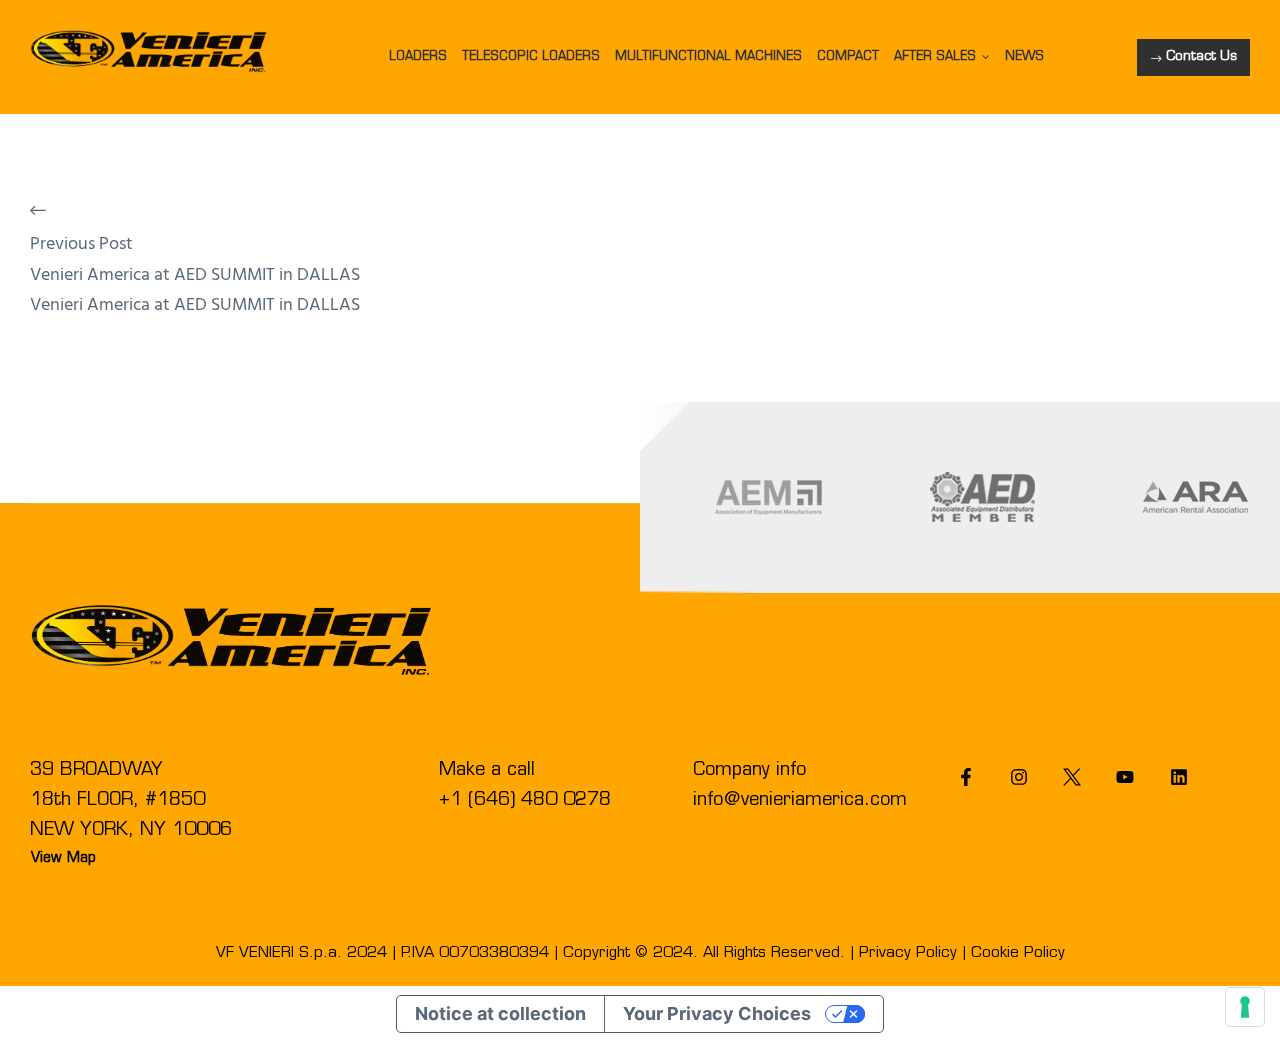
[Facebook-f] (965, 777)
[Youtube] (1125, 777)
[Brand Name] (768, 497)
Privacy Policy (908, 953)
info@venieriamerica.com (800, 801)
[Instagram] (1019, 777)
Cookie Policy (1018, 953)
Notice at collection (500, 1013)
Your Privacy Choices (717, 1013)
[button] (1193, 57)
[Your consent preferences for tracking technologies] (1245, 1007)
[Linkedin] (1178, 777)
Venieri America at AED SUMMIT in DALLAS (195, 275)
